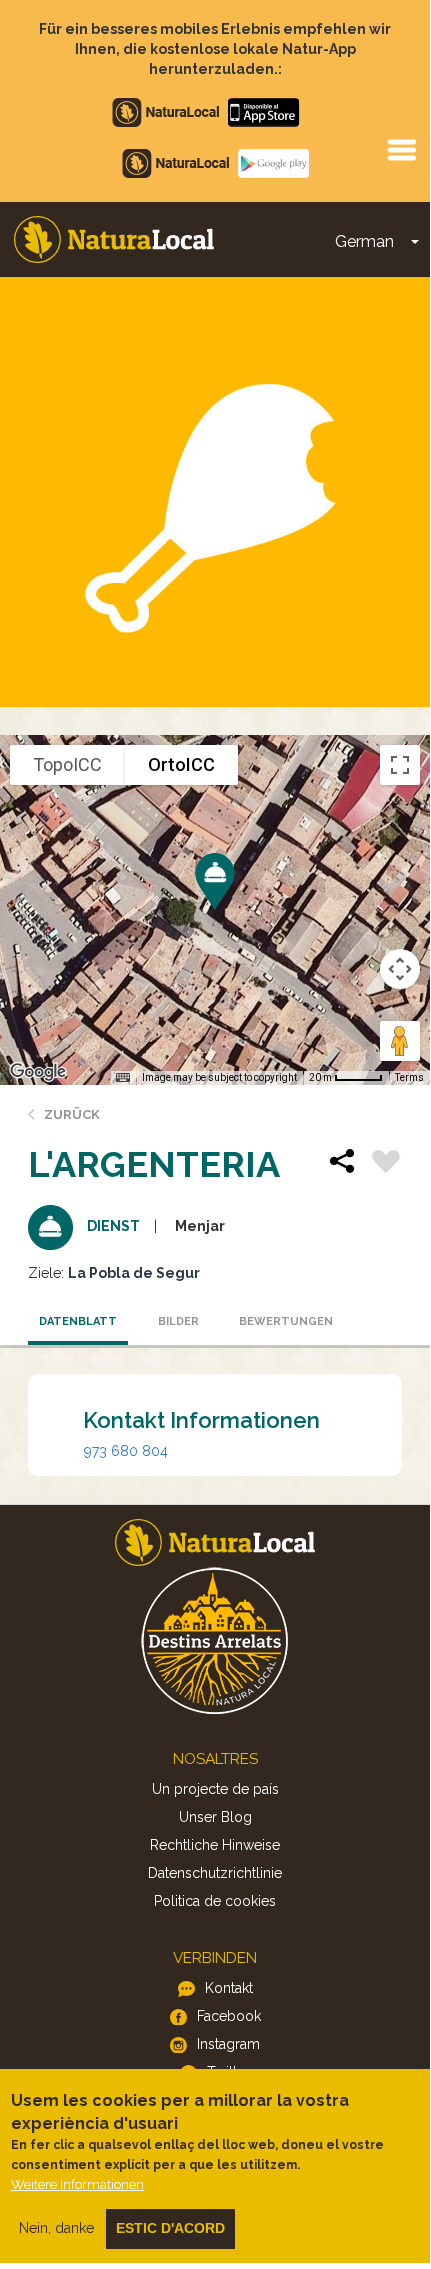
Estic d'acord (170, 2228)
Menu (401, 149)
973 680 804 (126, 1451)
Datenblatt (78, 1321)
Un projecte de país (215, 1789)
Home (114, 239)
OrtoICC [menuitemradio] (181, 764)
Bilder (178, 1321)
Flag (386, 1164)
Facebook (229, 2016)
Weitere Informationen (77, 2184)
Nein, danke (56, 2228)
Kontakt (229, 1988)
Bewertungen (283, 1321)
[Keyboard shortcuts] (123, 1078)
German (364, 241)
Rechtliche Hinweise (215, 1845)
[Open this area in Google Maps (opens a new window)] (38, 1072)
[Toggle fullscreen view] (400, 765)
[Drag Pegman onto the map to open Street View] (400, 1041)
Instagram (228, 2044)
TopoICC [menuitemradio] (67, 764)
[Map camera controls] (400, 969)
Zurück (72, 1114)
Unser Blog (215, 1817)
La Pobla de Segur (134, 1273)
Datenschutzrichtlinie (215, 1873)
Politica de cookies (215, 1901)
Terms (409, 1077)
